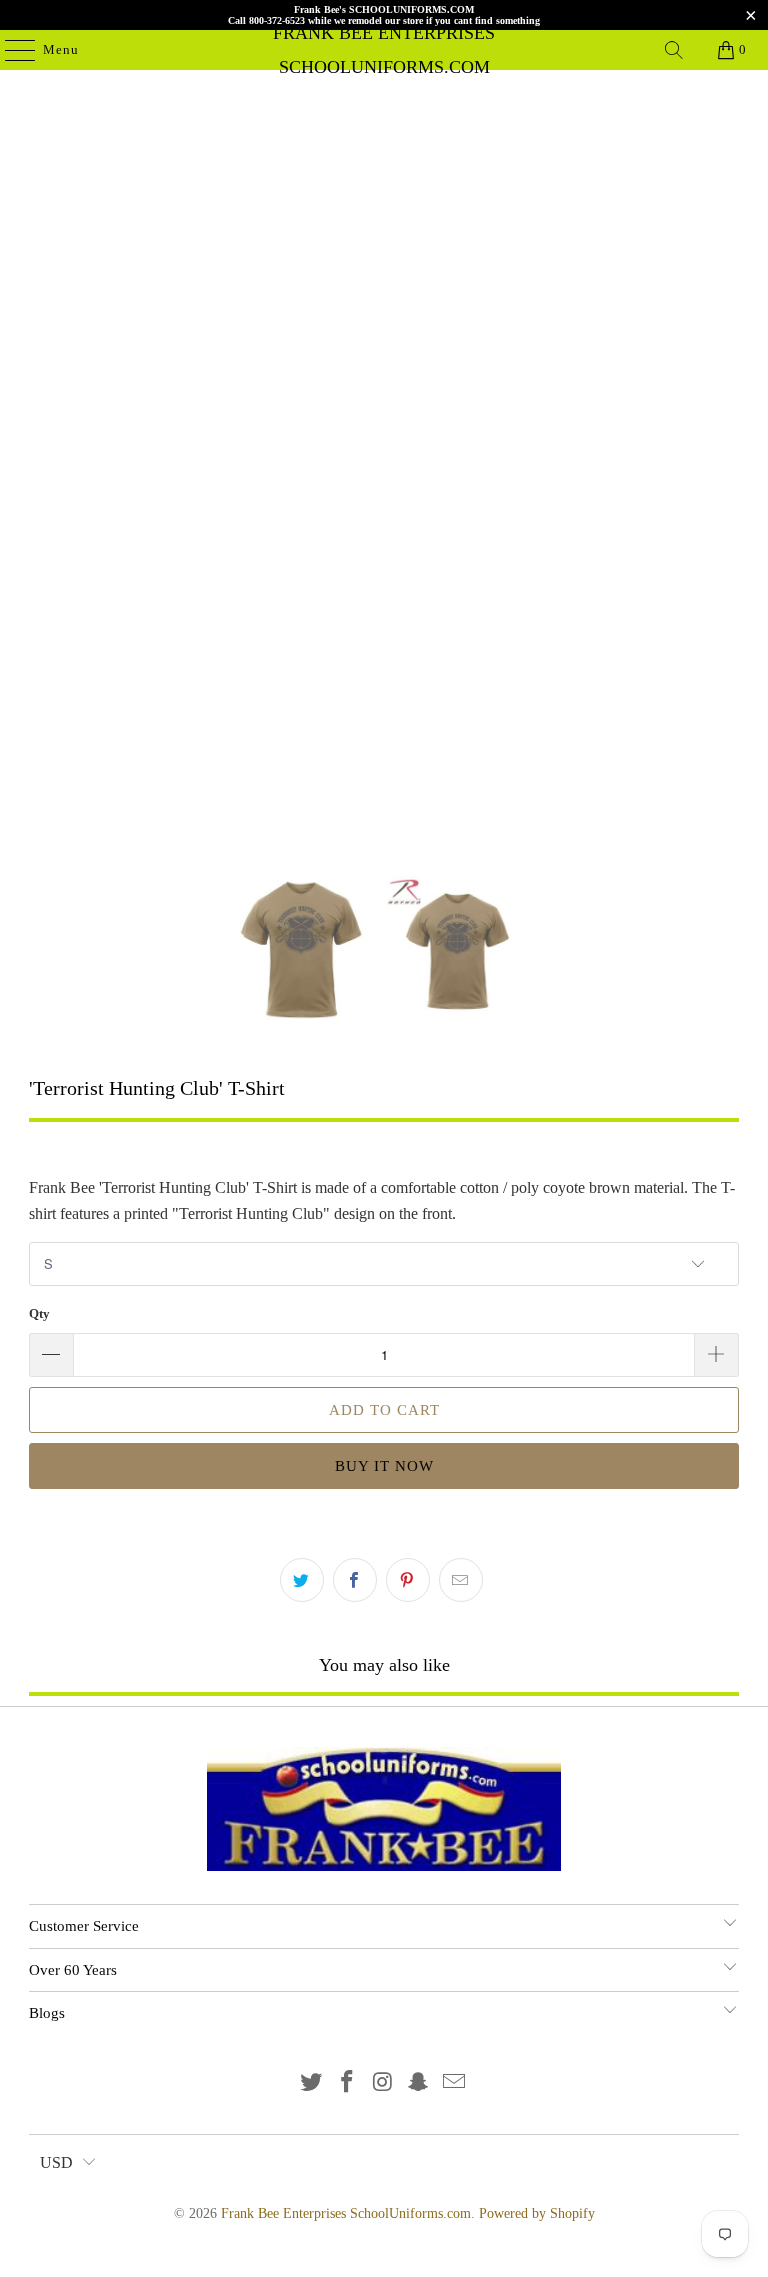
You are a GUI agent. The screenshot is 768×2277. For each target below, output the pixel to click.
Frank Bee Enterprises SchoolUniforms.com (384, 50)
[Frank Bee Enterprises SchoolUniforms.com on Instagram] (383, 2083)
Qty (39, 1313)
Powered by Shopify (537, 2213)
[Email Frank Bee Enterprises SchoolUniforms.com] (455, 2083)
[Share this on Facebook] (355, 1580)
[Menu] (10, 50)
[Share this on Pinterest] (408, 1580)
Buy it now (384, 1466)
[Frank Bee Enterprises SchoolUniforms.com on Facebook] (347, 2083)
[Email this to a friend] (461, 1580)
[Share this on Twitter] (302, 1580)
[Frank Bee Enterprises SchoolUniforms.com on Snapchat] (419, 2083)
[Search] (674, 50)
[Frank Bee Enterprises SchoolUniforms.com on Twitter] (312, 2083)
